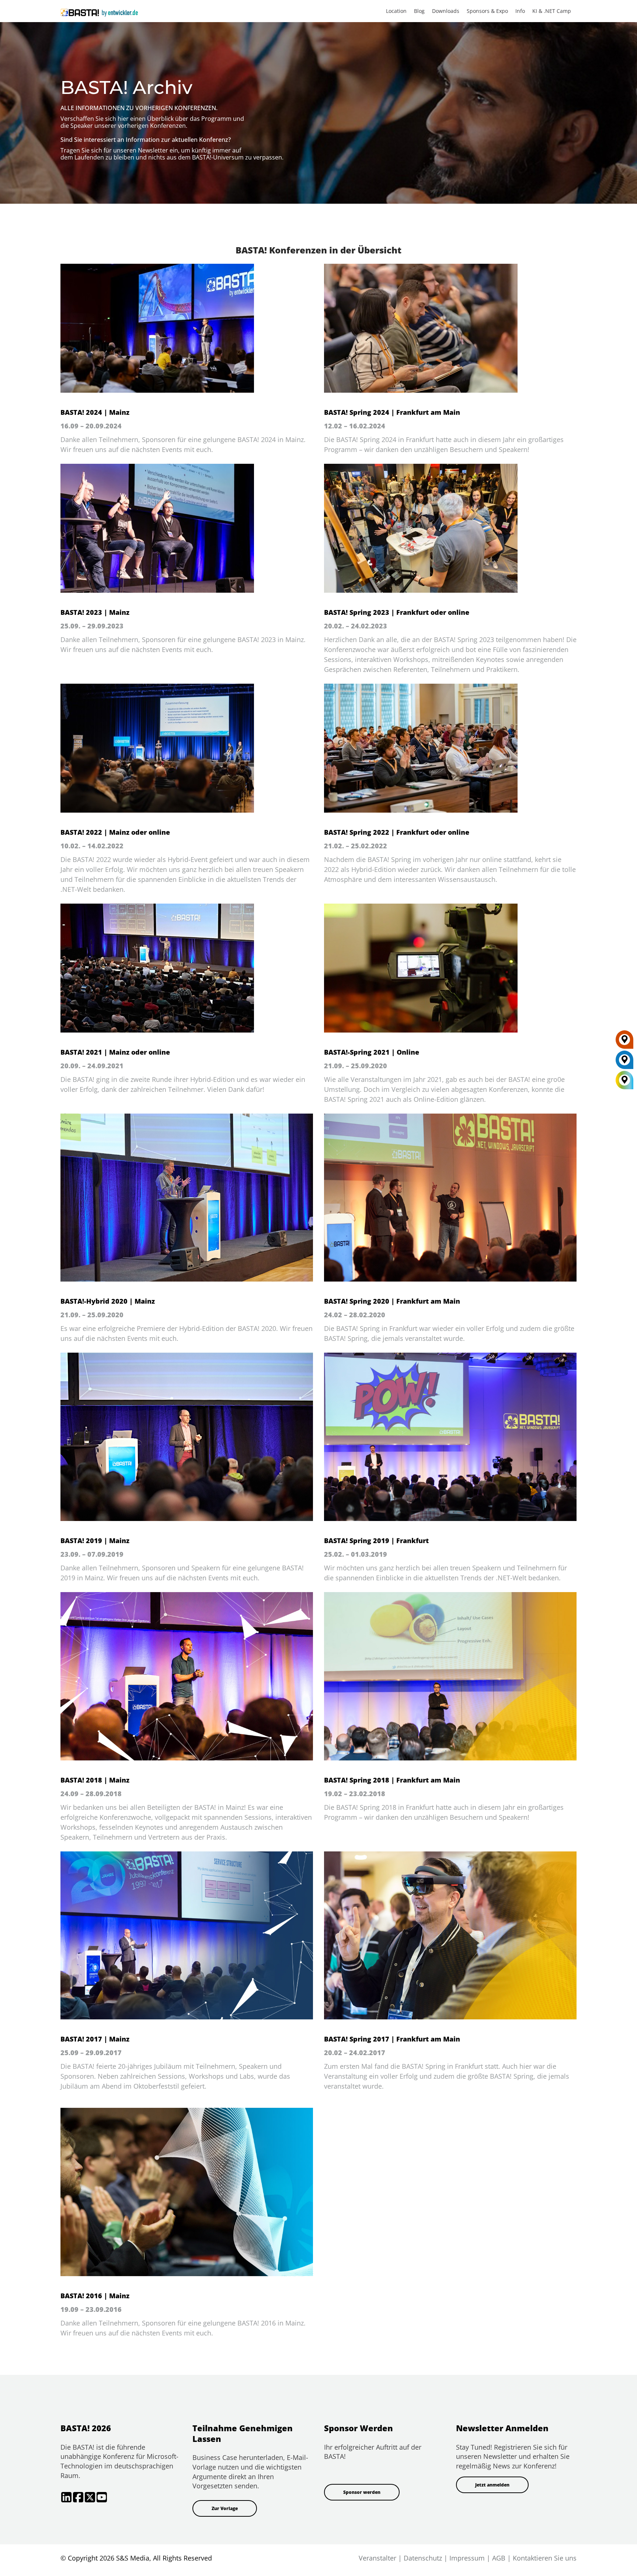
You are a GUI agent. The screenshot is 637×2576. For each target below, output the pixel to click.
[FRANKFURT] (624, 1042)
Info (520, 11)
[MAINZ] (624, 1062)
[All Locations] (624, 1080)
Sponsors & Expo (487, 11)
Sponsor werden (362, 2492)
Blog (419, 11)
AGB (499, 2558)
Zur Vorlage (225, 2508)
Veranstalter (377, 2558)
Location (396, 11)
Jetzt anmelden (492, 2485)
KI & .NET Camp (552, 11)
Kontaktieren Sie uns (545, 2558)
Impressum (467, 2558)
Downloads (446, 11)
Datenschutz (423, 2558)
